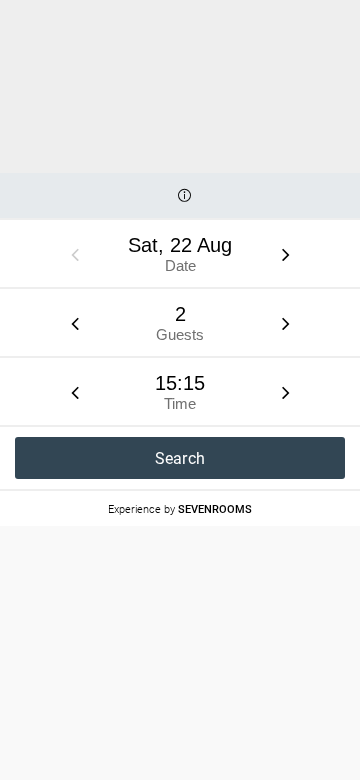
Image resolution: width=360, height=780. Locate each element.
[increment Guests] (286, 323)
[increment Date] (286, 254)
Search (180, 458)
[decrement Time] (75, 392)
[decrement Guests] (75, 323)
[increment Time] (286, 392)
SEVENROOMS (215, 508)
